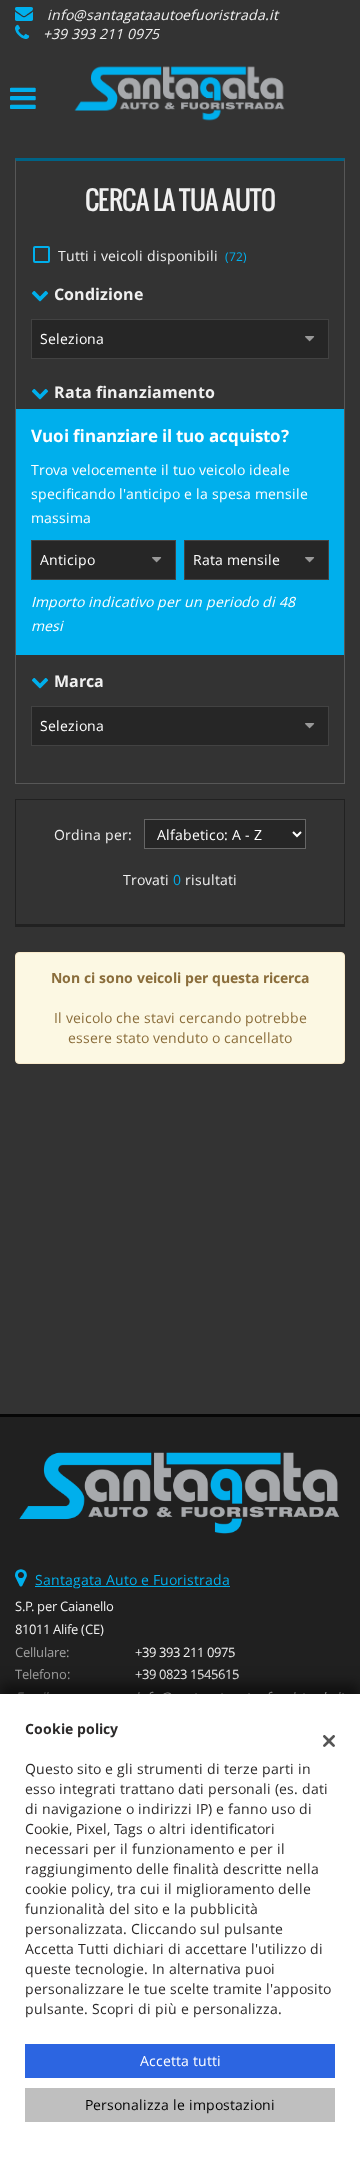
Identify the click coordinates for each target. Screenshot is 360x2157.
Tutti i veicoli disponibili (152, 255)
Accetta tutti (180, 2060)
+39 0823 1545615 (187, 1674)
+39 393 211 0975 (101, 33)
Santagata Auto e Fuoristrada (132, 1579)
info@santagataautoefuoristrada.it (162, 14)
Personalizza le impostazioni (180, 2104)
